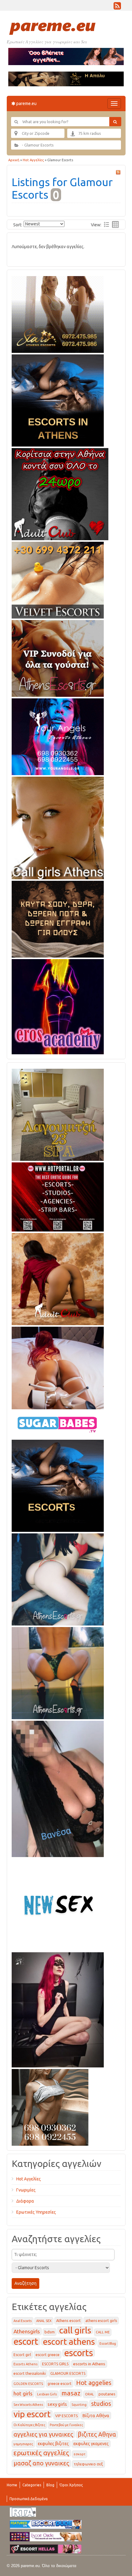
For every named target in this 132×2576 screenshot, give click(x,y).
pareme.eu (26, 103)
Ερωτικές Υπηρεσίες (36, 2212)
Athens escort (68, 2320)
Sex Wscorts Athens (28, 2405)
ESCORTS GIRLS (55, 2364)
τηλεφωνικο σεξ (88, 2464)
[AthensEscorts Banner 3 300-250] (58, 657)
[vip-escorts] (58, 399)
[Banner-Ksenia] (58, 1578)
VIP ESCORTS (66, 2416)
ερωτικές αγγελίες (41, 2453)
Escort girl (22, 2355)
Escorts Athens (25, 2364)
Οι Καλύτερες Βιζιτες (29, 2425)
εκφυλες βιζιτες (53, 2444)
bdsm (50, 2332)
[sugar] (58, 1423)
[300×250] (58, 313)
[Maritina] (58, 1278)
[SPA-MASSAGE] (58, 1114)
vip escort (32, 2414)
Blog (50, 2485)
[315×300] (60, 493)
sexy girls (57, 2404)
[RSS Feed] (117, 7)
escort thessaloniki (30, 2373)
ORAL (89, 2394)
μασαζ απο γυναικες (41, 2463)
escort (26, 2342)
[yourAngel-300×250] (58, 736)
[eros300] (58, 1005)
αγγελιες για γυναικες (43, 2434)
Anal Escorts (23, 2321)
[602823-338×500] (58, 1788)
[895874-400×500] (58, 2008)
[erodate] (58, 918)
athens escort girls (101, 2321)
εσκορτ (80, 2454)
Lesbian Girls (47, 2394)
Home (12, 2485)
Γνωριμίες (26, 2190)
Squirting (79, 2405)
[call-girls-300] (58, 827)
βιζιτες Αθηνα (97, 2434)
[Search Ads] (115, 122)
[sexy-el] (58, 1367)
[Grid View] (115, 224)
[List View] (107, 224)
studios (101, 2404)
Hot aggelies (94, 2383)
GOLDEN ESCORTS (28, 2384)
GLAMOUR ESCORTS (68, 2373)
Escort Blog (108, 2344)
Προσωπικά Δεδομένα (29, 2499)
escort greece (48, 2355)
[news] (58, 1903)
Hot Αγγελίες (33, 160)
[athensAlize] (58, 1672)
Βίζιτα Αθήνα (96, 2416)
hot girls (23, 2393)
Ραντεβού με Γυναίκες (66, 2425)
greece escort (60, 2384)
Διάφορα (25, 2201)
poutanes (107, 2394)
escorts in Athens (89, 2364)
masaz (71, 2393)
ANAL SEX (44, 2321)
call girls (75, 2330)
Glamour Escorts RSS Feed (118, 172)
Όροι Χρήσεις (71, 2485)
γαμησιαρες (23, 2444)
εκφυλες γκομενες (91, 2444)
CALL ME (103, 2332)
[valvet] (58, 579)
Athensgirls (27, 2331)
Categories (32, 2485)
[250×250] (50, 2106)
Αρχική (14, 160)
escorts (79, 2353)
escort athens (69, 2342)
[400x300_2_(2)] (58, 1196)
